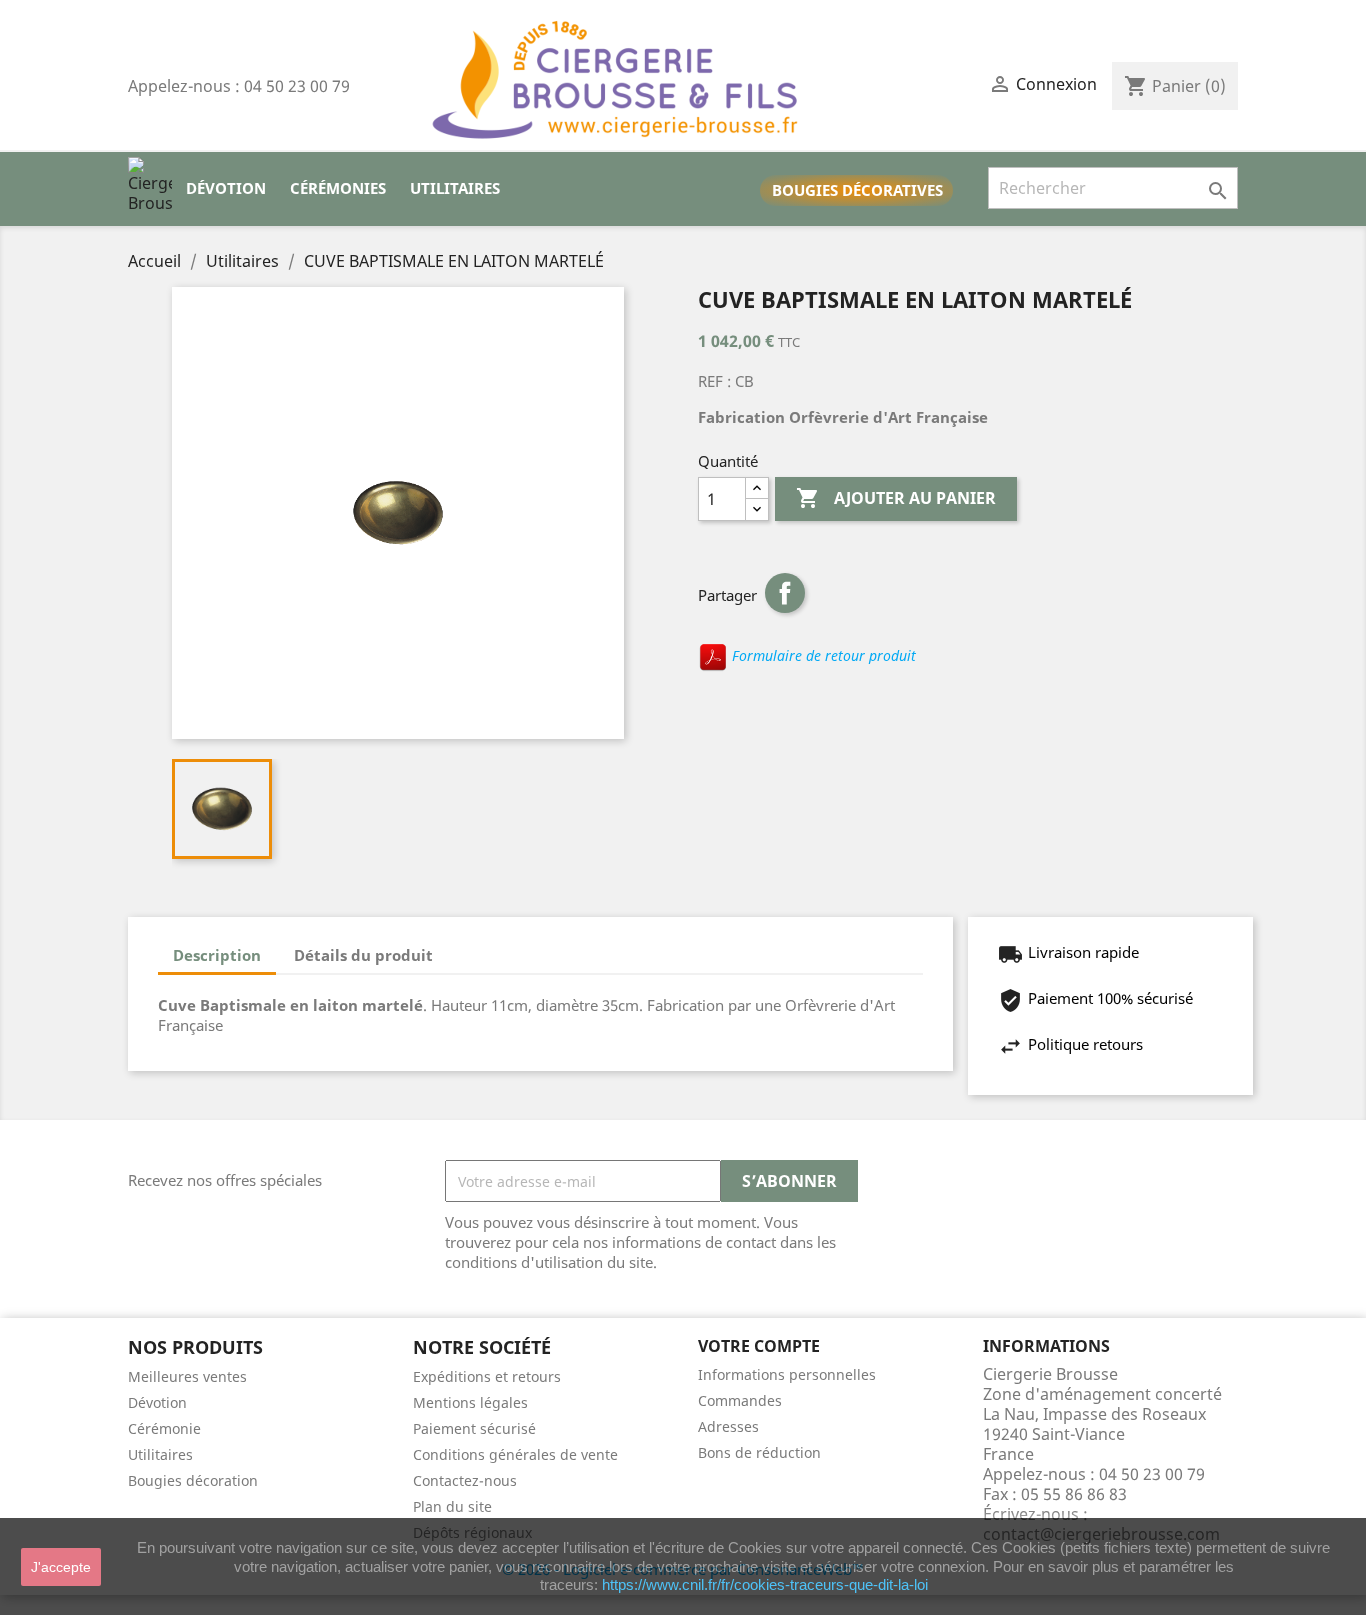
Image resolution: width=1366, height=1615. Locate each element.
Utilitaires (455, 188)
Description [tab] (217, 955)
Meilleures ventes (187, 1376)
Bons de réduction (759, 1452)
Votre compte (759, 1346)
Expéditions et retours (487, 1376)
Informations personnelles (787, 1374)
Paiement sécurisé (474, 1428)
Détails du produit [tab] (363, 955)
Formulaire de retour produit (822, 656)
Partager (785, 593)
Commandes (740, 1400)
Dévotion (226, 188)
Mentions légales (470, 1402)
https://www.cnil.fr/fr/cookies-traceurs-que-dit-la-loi (765, 1584)
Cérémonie (164, 1428)
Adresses (728, 1426)
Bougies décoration (193, 1480)
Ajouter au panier (896, 498)
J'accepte (61, 1567)
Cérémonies (338, 188)
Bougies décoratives (857, 190)
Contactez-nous (465, 1480)
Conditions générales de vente (515, 1454)
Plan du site (452, 1506)
